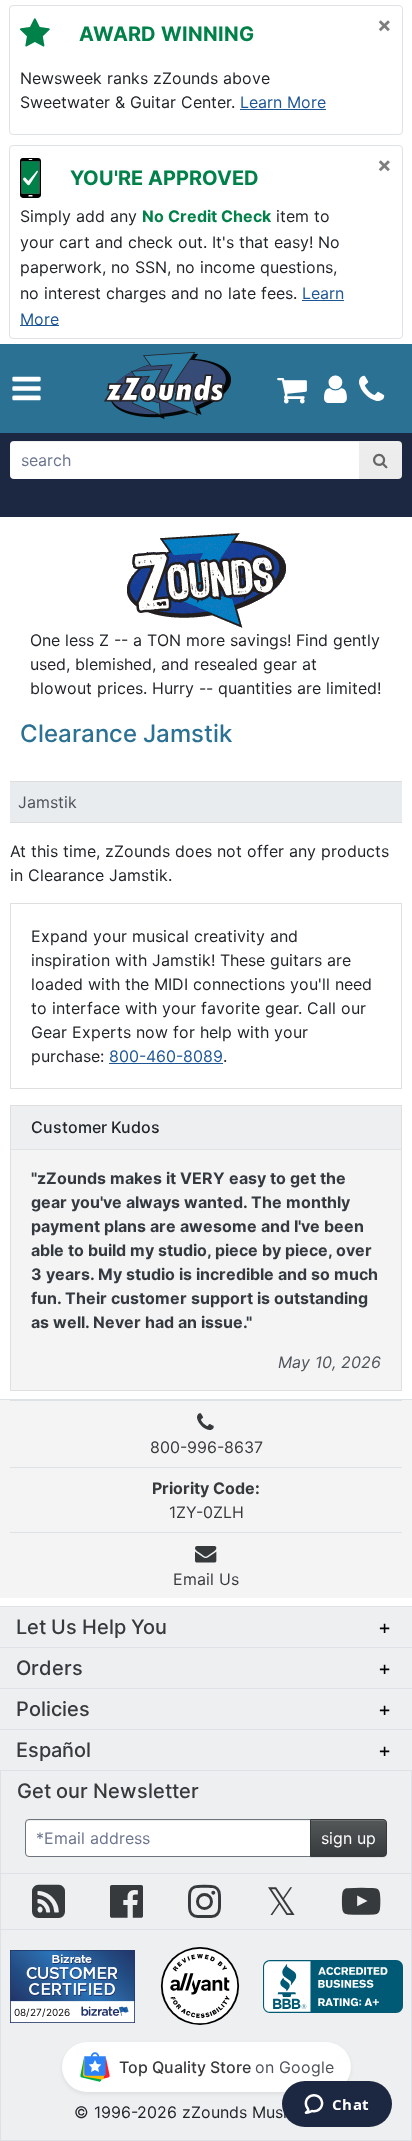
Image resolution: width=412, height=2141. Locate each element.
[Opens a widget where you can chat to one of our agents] (336, 2106)
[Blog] (48, 1909)
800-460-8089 (166, 1056)
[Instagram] (204, 1909)
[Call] (371, 389)
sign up (348, 1838)
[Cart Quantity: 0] (291, 388)
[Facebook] (126, 1909)
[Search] (380, 460)
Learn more (283, 102)
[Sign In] (335, 388)
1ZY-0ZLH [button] (206, 1500)
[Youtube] (361, 1909)
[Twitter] (281, 1909)
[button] (26, 388)
